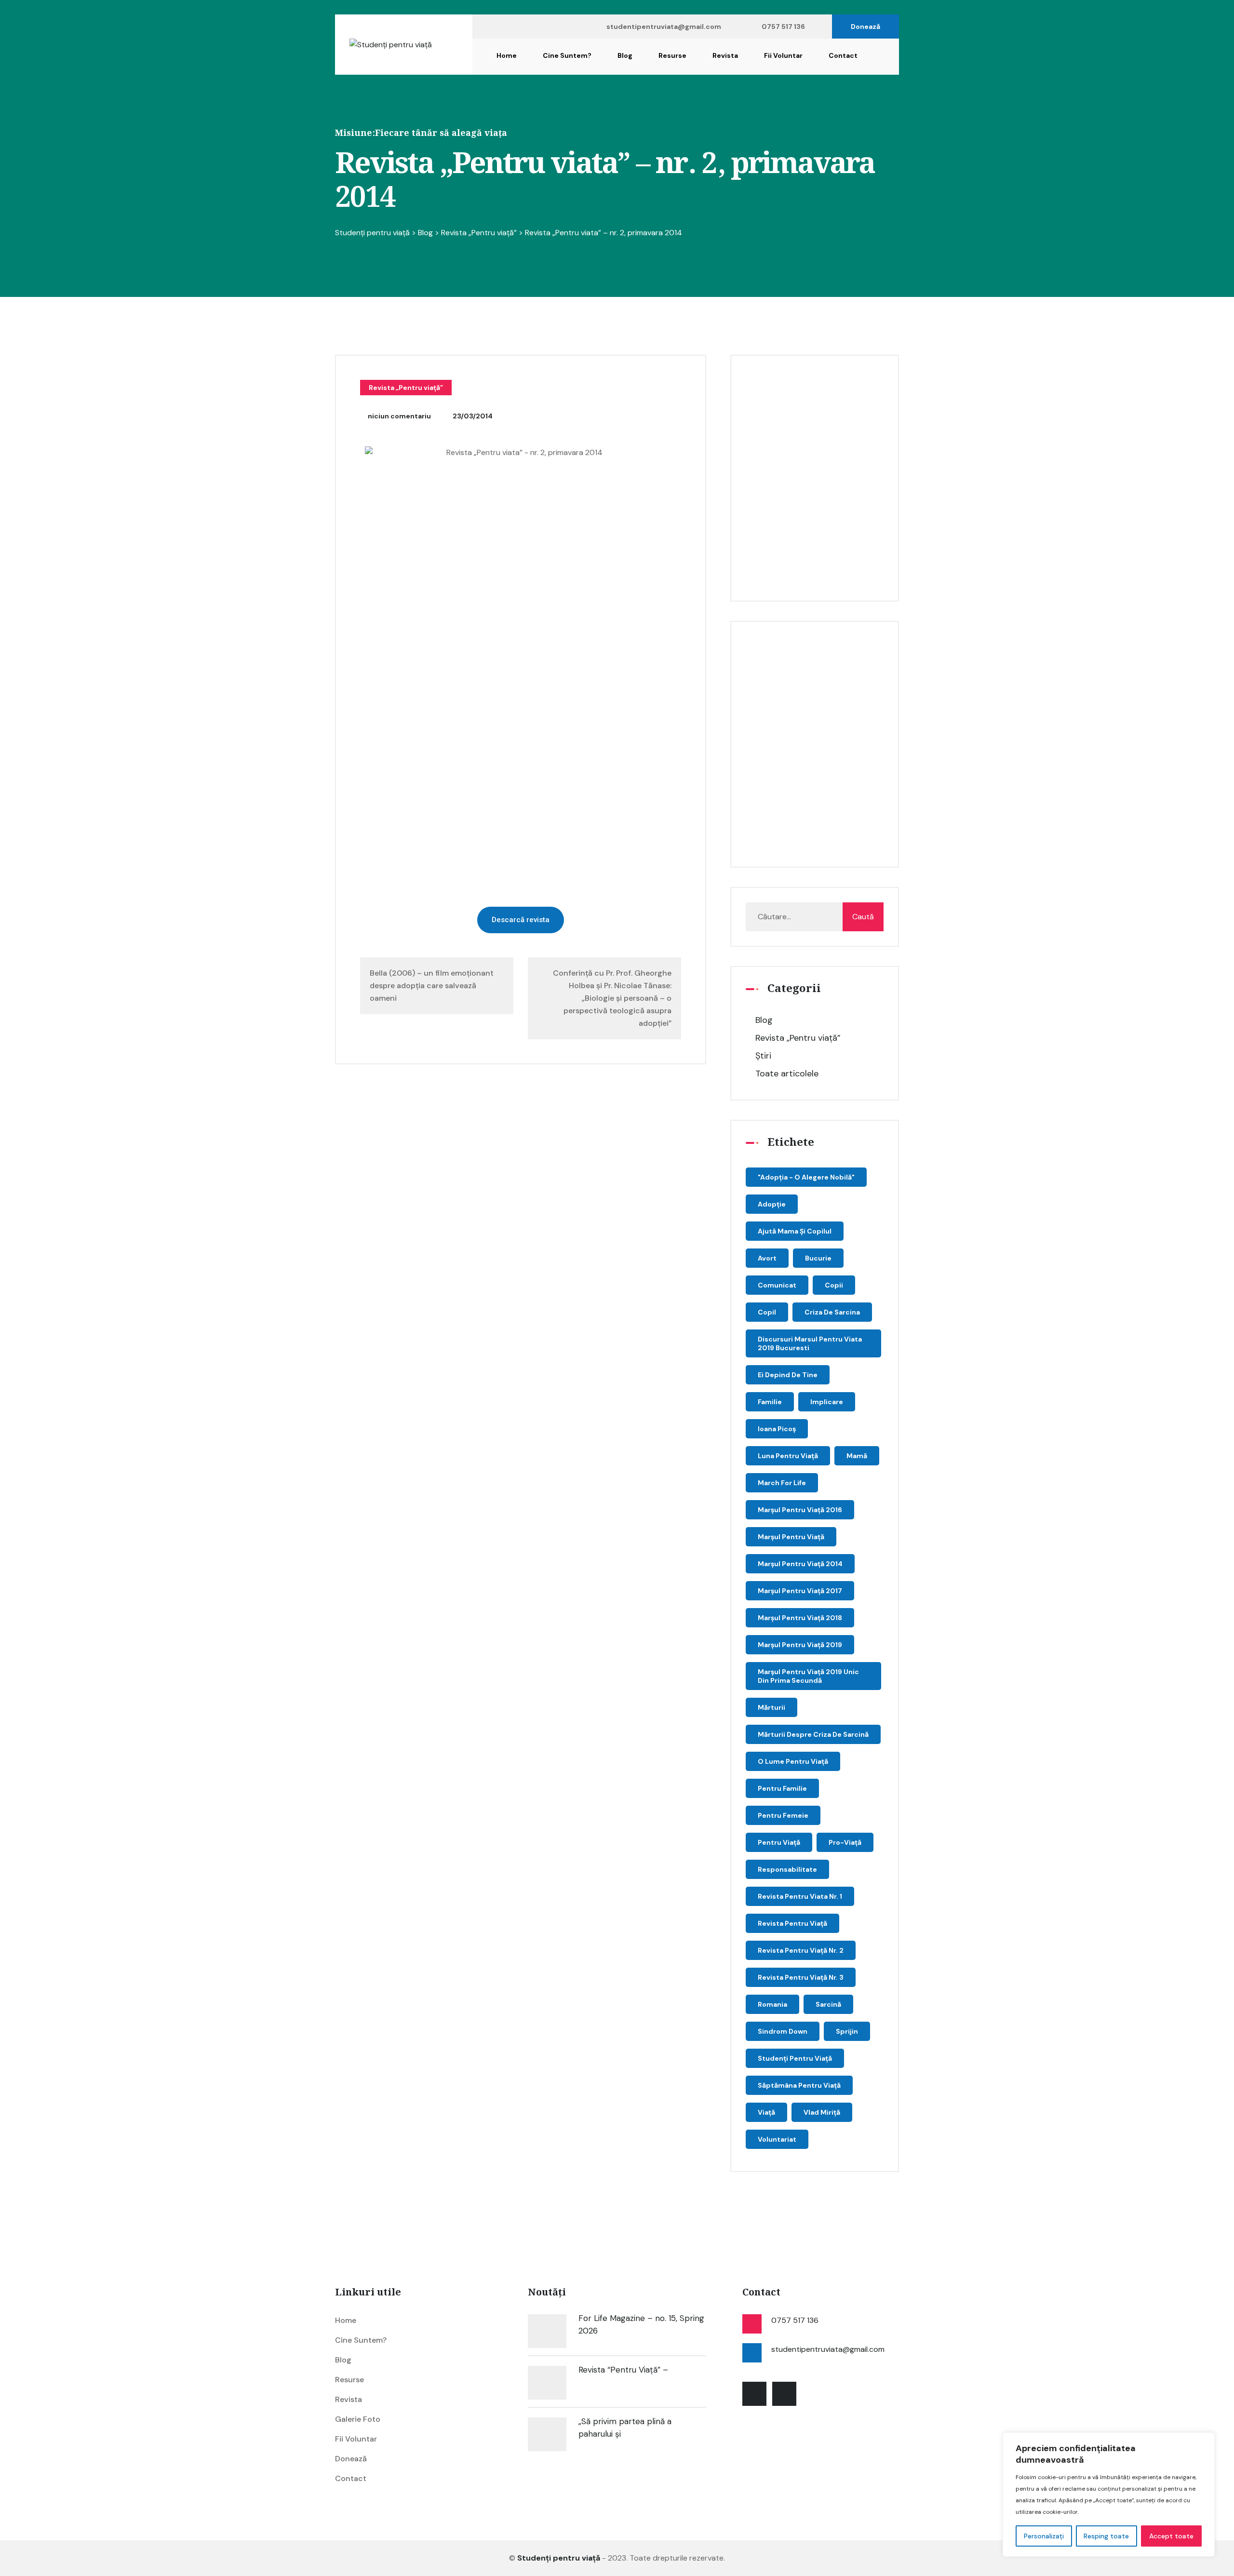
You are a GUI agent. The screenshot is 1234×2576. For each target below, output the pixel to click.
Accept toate (1171, 2536)
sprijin (847, 2031)
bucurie (818, 1258)
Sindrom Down (783, 2031)
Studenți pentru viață (795, 2058)
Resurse (672, 55)
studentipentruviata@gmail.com (664, 27)
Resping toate (1106, 2536)
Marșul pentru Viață (791, 1537)
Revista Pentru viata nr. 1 (800, 1896)
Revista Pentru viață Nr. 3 (801, 1977)
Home (507, 55)
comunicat (777, 1285)
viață (766, 2112)
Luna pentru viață (788, 1456)
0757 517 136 (783, 27)
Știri (763, 1056)
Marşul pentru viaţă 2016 (800, 1510)
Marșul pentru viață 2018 (800, 1618)
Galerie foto (358, 2419)
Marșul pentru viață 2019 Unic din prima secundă (808, 1676)
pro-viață (845, 1842)
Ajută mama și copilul (795, 1231)
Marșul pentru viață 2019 (800, 1645)
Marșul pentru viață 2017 (800, 1591)
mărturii (771, 1707)
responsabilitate (787, 1869)
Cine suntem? (567, 55)
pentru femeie (783, 1815)
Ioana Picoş (777, 1429)
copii (834, 1285)
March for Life (782, 1483)
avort (767, 1258)
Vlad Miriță (822, 2112)
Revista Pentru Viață (792, 1923)
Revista (725, 55)
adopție (772, 1204)
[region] (1109, 2495)
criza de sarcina (832, 1312)
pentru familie (782, 1788)
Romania (772, 2004)
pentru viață (779, 1842)
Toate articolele (787, 1073)
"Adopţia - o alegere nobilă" (806, 1177)
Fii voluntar (783, 55)
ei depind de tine (788, 1375)
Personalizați (1044, 2536)
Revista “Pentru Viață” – (623, 2370)
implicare (827, 1402)
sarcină (828, 2004)
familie (770, 1402)
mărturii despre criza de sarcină (813, 1734)
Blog (625, 55)
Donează (865, 27)
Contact (843, 55)
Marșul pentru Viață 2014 (800, 1564)
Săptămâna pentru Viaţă (799, 2085)
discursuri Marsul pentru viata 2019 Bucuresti (810, 1343)
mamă (857, 1456)
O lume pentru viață (793, 1761)
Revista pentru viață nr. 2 (801, 1950)
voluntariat (777, 2139)
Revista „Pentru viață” (406, 388)
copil (767, 1312)
